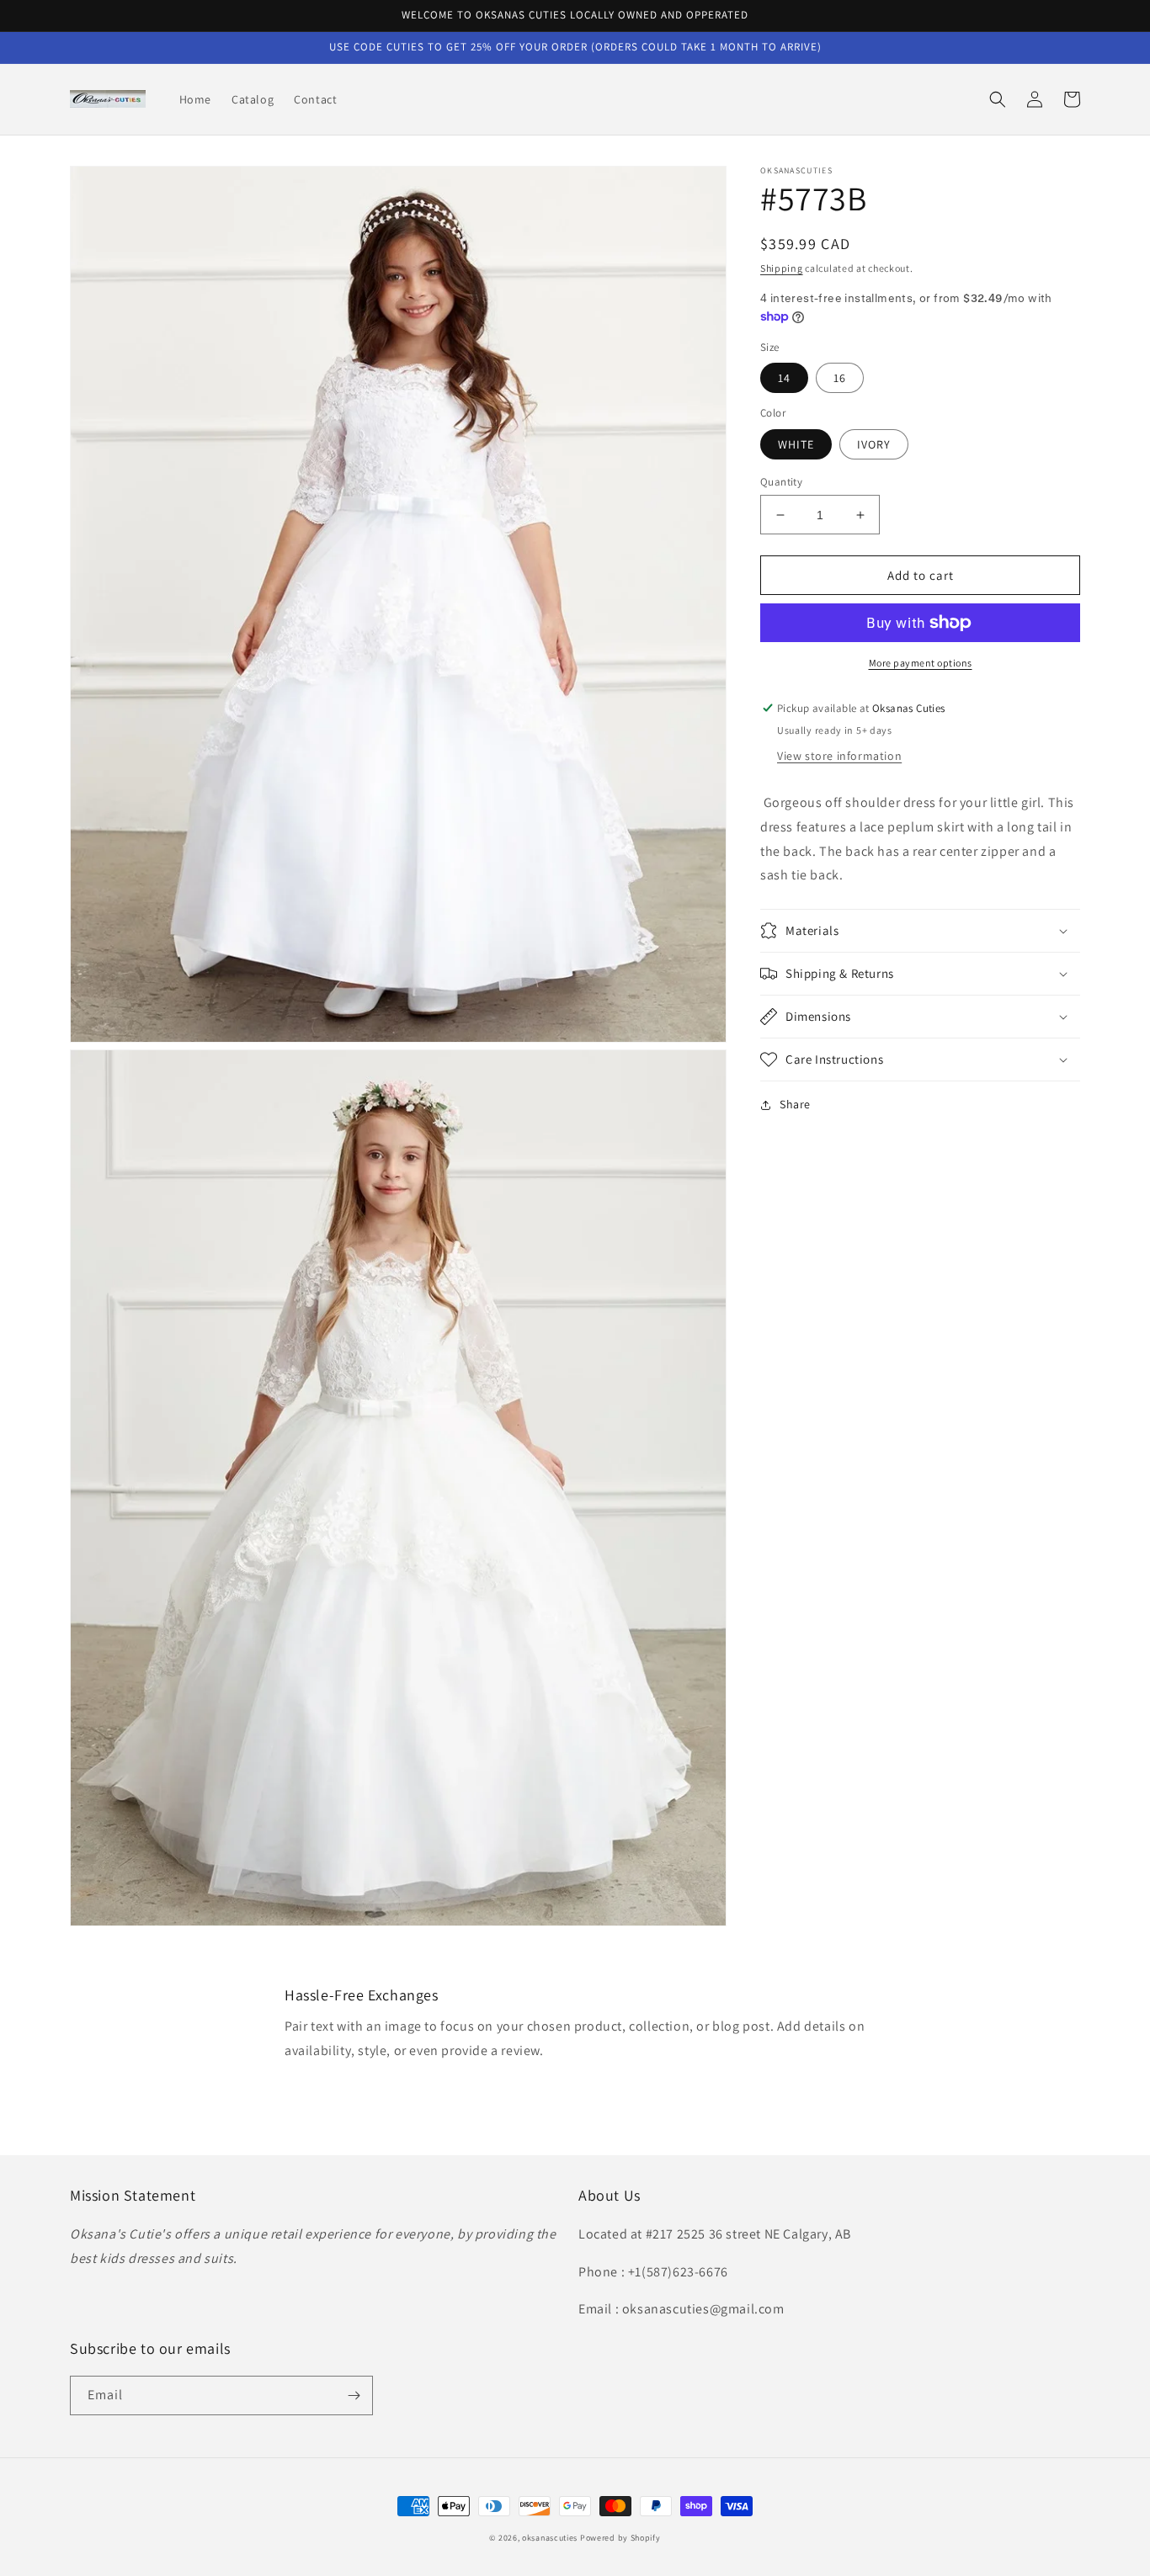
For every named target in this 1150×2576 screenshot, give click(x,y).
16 (840, 378)
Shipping (782, 268)
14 (784, 378)
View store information (839, 756)
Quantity (781, 482)
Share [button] (795, 1104)
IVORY (874, 444)
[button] (998, 99)
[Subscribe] (354, 2395)
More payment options (921, 663)
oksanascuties (550, 2538)
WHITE (796, 444)
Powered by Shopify (620, 2538)
